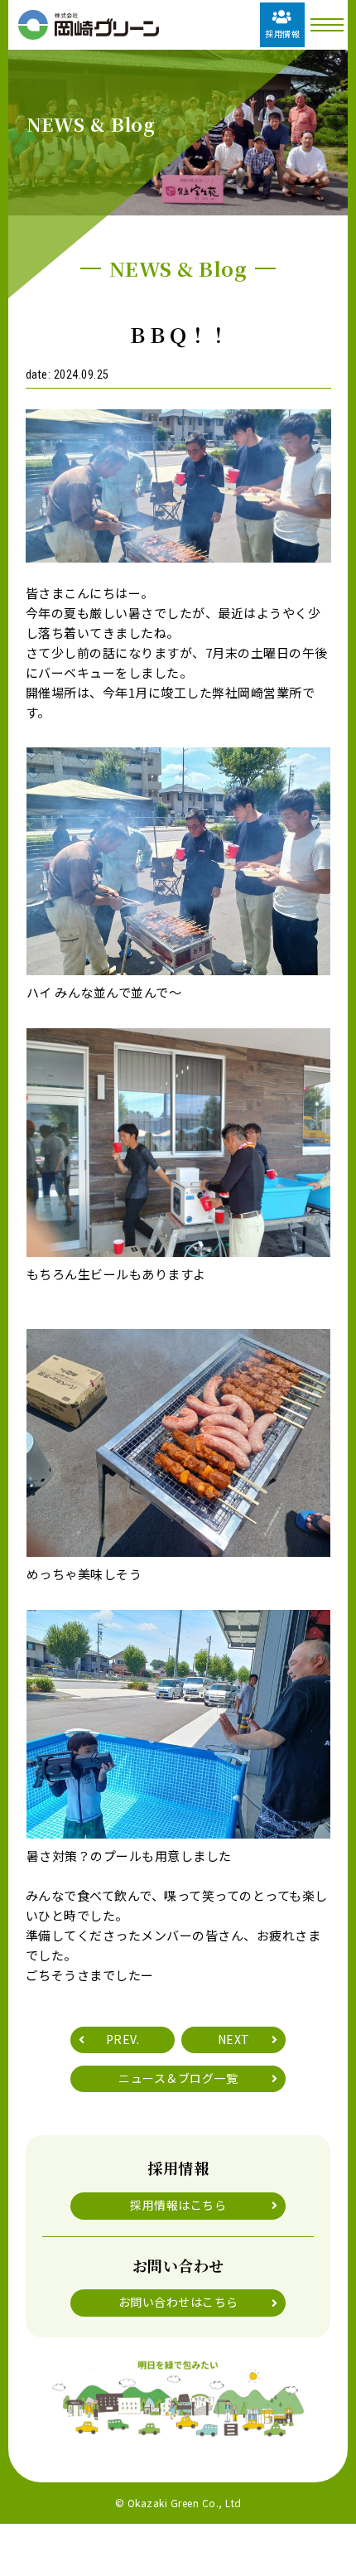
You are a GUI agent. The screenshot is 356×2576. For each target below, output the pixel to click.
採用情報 (282, 34)
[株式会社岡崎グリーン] (89, 25)
